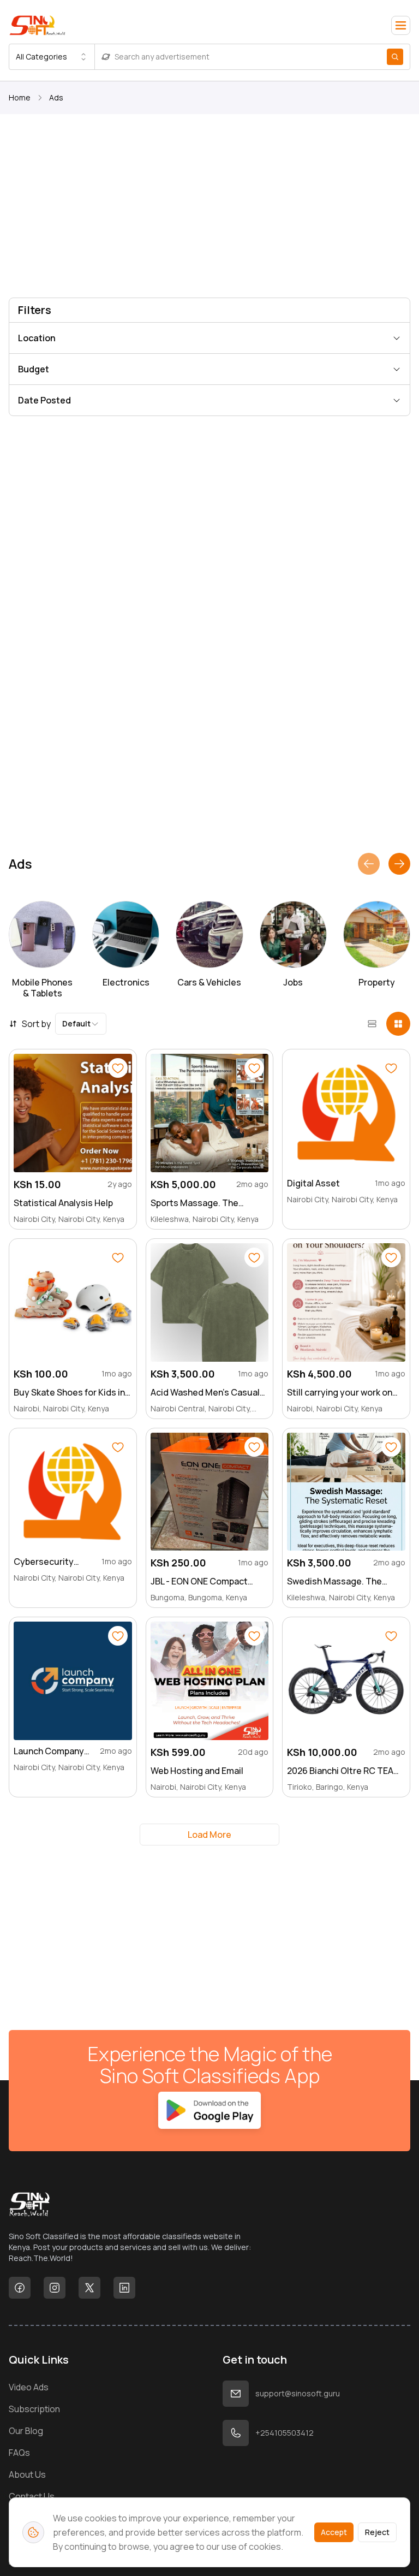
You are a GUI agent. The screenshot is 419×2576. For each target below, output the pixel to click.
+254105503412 (285, 2433)
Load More (209, 1835)
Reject (377, 2532)
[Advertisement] (209, 208)
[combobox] (52, 57)
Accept (334, 2532)
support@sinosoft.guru (298, 2393)
